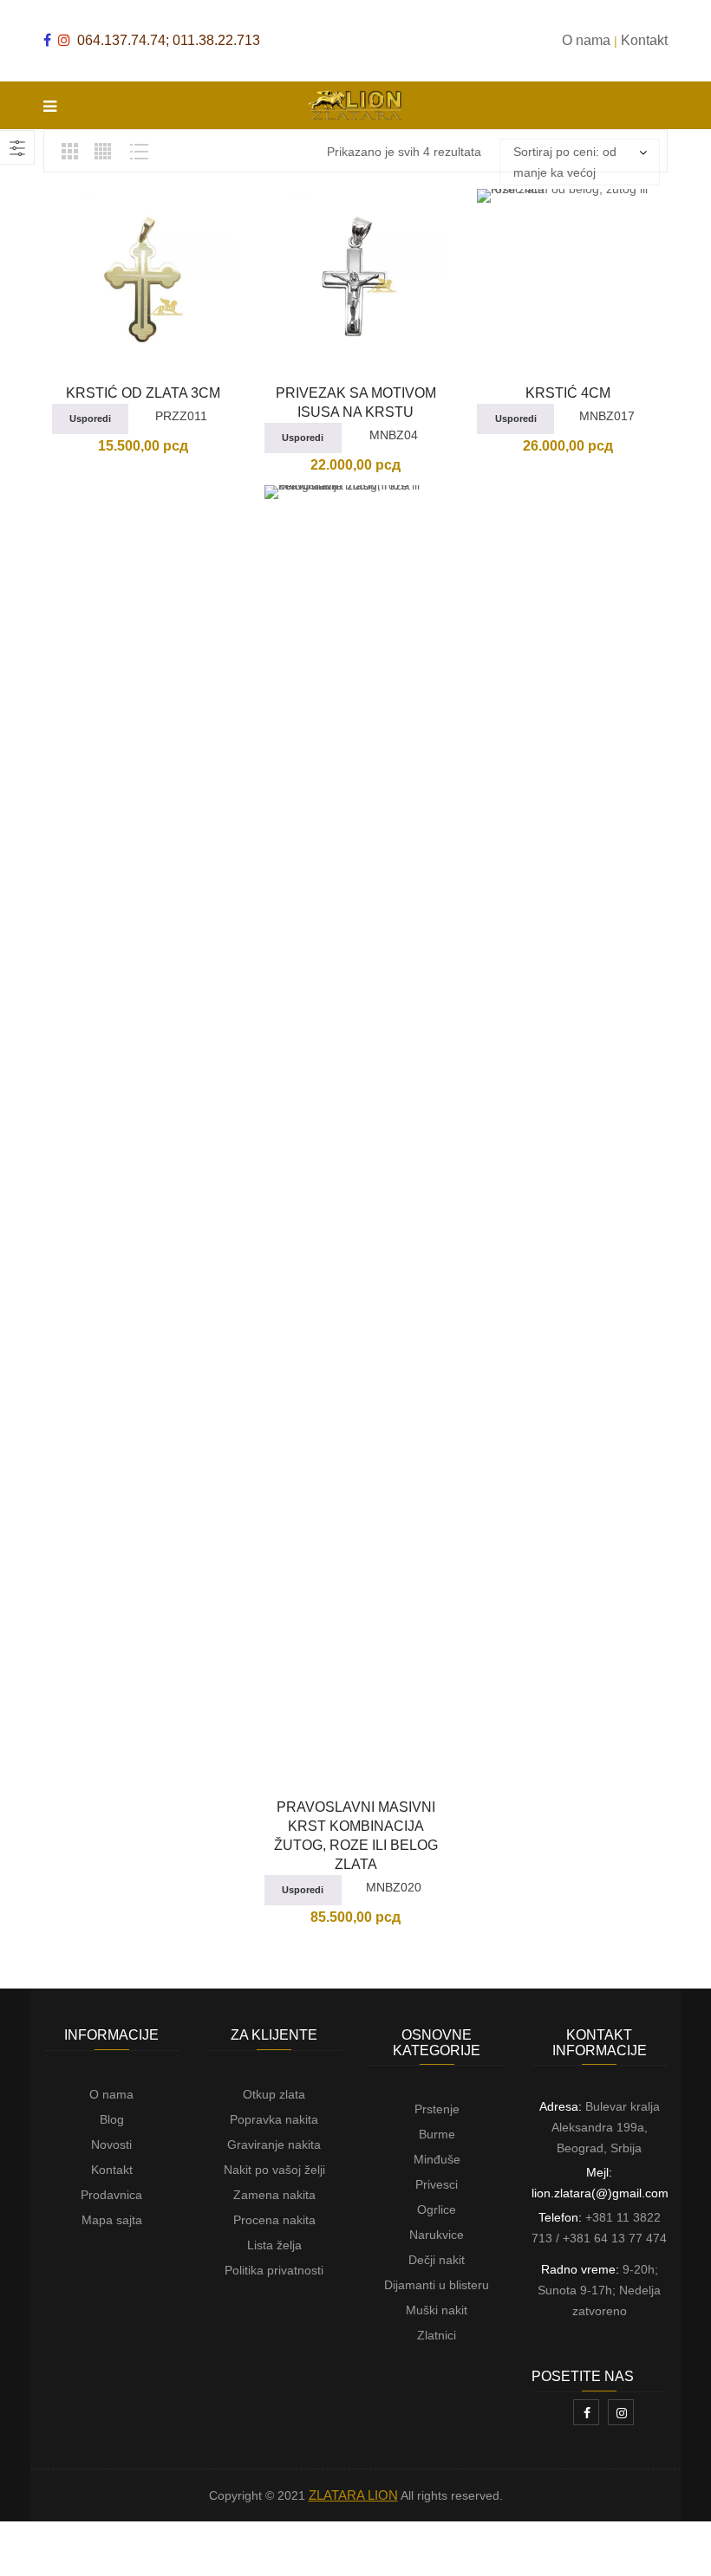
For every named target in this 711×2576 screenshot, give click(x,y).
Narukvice (437, 2235)
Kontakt (112, 2170)
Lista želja (274, 2245)
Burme (437, 2134)
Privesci (437, 2184)
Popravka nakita (274, 2119)
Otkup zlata (274, 2094)
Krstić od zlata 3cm (143, 393)
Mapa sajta (112, 2220)
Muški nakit (437, 2310)
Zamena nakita (274, 2195)
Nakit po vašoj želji (274, 2170)
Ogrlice (437, 2209)
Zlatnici (437, 2335)
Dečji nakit (437, 2260)
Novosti (111, 2145)
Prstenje (437, 2109)
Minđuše (437, 2159)
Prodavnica (111, 2195)
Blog (112, 2119)
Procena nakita (274, 2220)
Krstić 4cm (568, 393)
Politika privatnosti (274, 2270)
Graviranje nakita (274, 2145)
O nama (111, 2094)
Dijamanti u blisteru (437, 2285)
